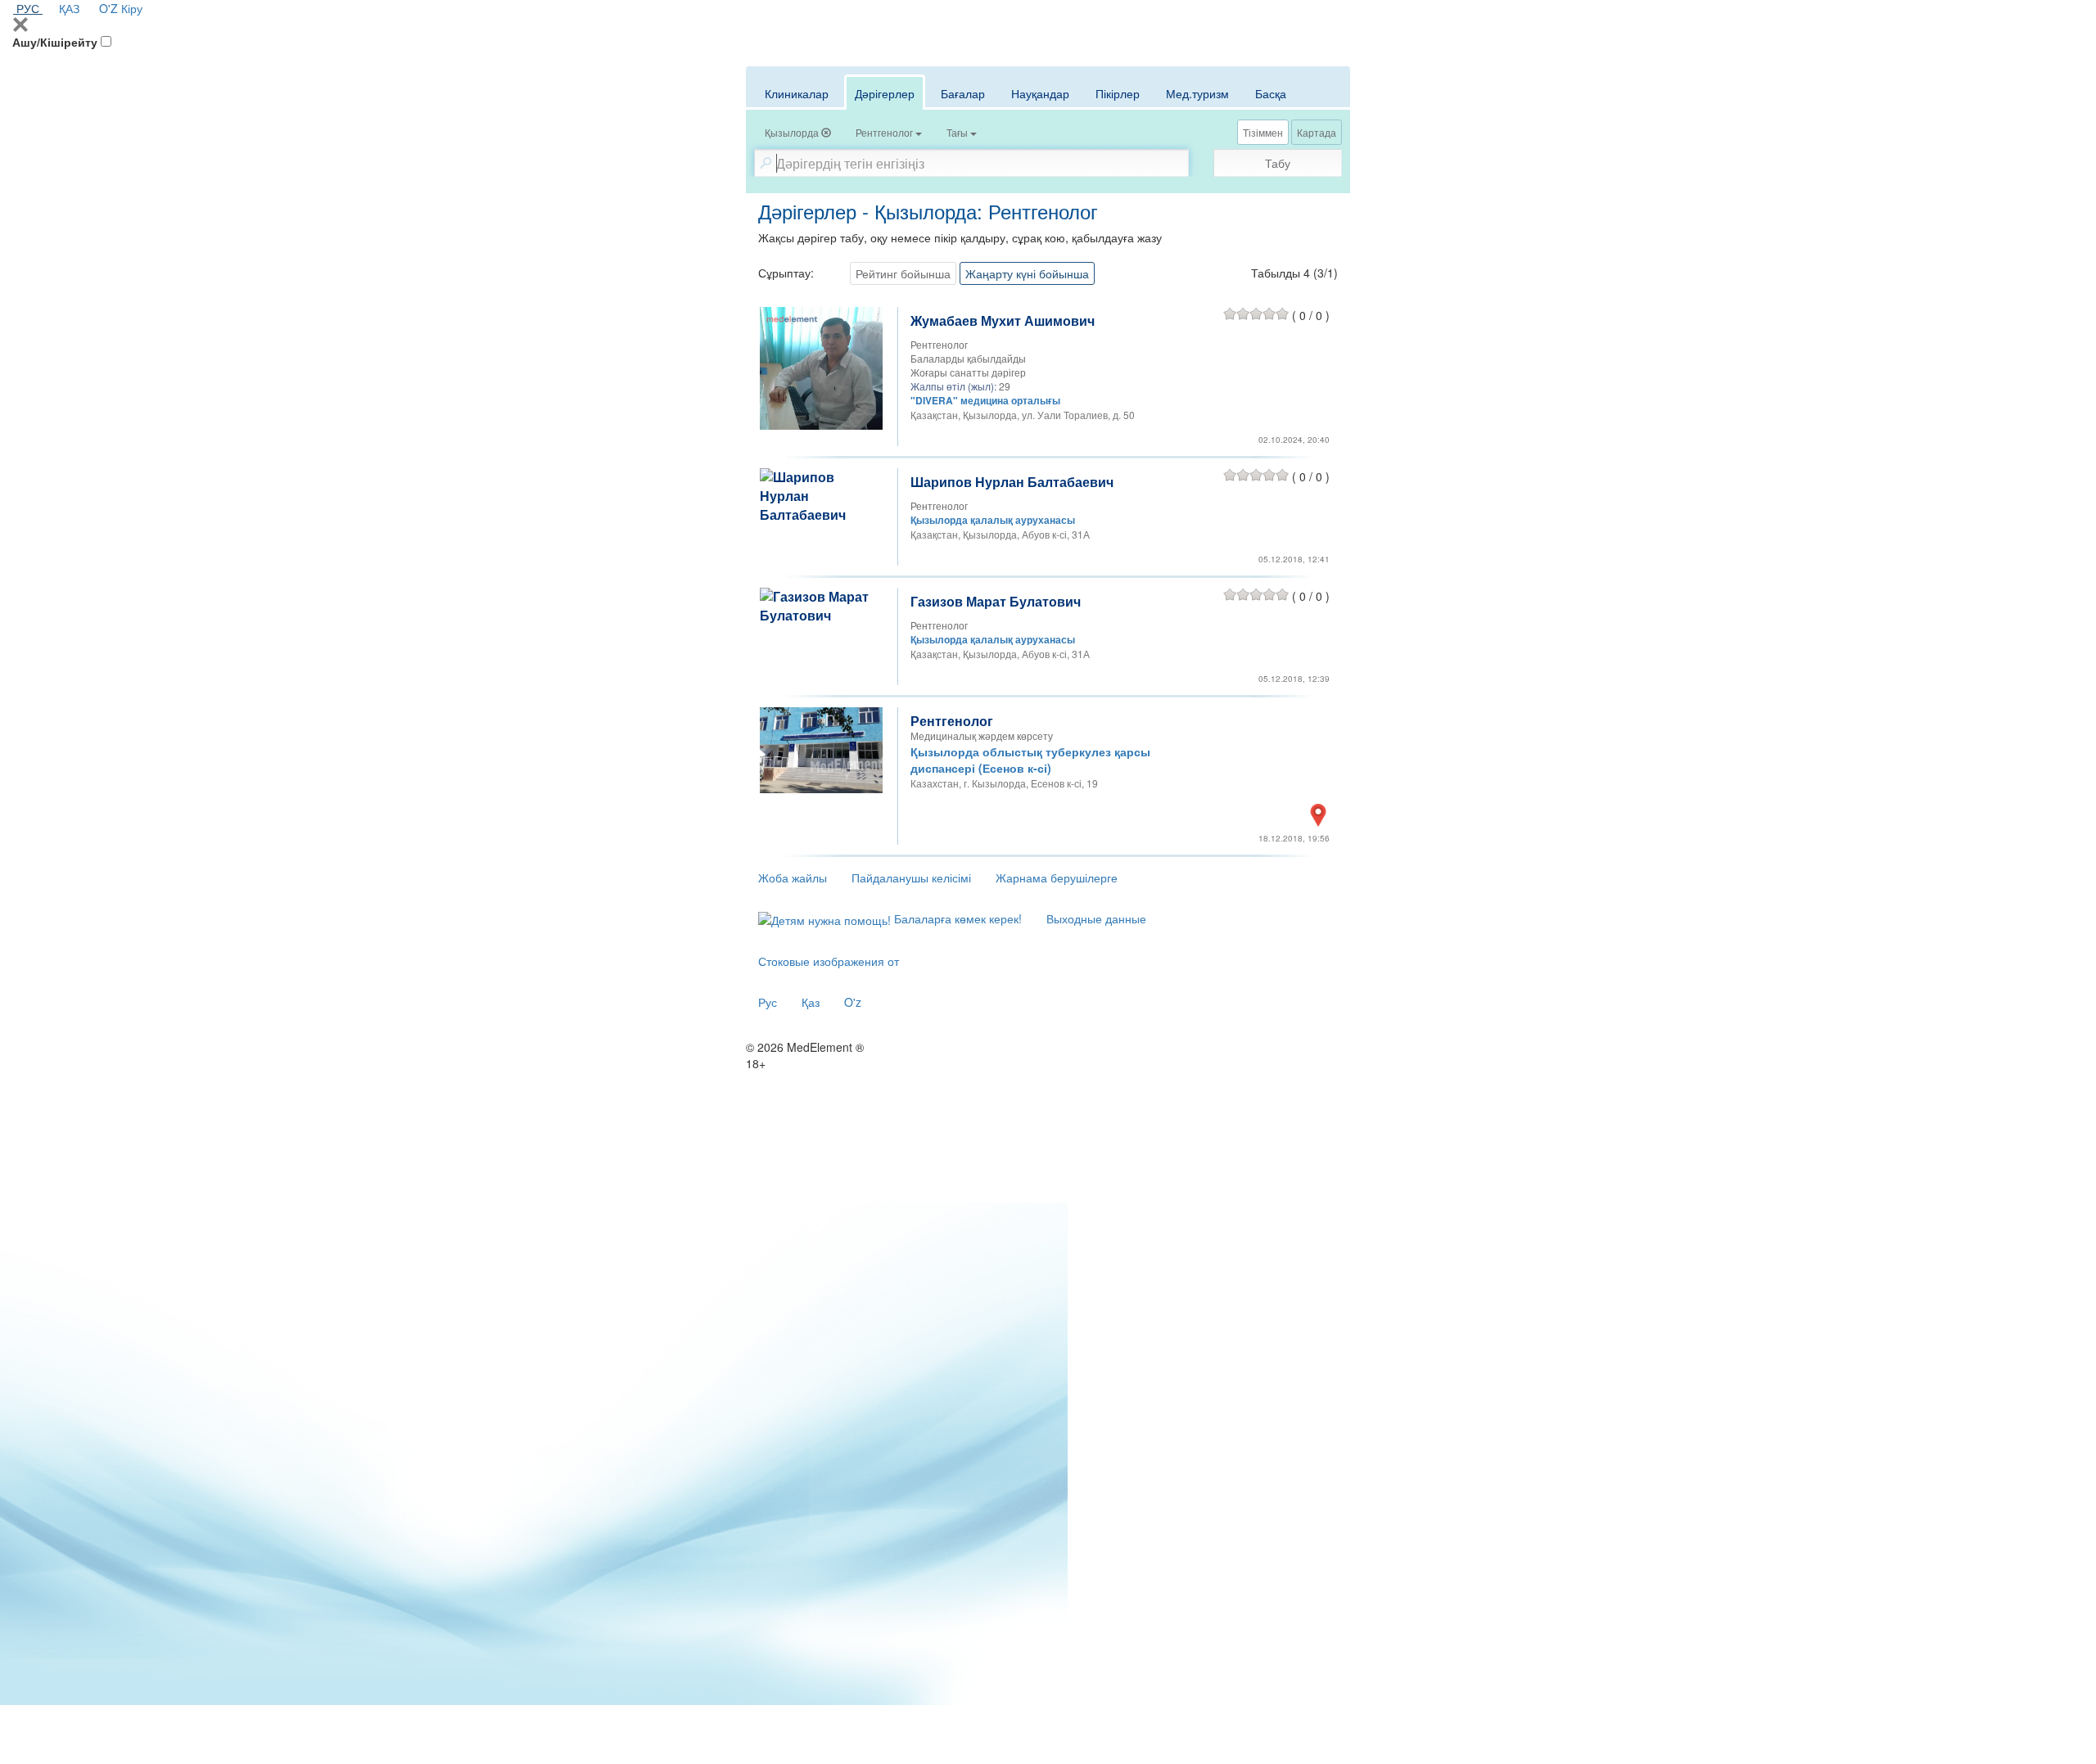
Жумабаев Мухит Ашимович (1003, 320)
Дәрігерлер (885, 93)
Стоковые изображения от (829, 961)
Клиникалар (797, 93)
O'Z (108, 8)
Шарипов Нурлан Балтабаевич (1012, 482)
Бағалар (963, 93)
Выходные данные (1096, 918)
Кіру (132, 8)
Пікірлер (1118, 93)
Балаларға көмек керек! (956, 918)
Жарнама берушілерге (1057, 877)
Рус (768, 1002)
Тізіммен (1263, 132)
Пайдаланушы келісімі (911, 877)
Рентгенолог (952, 721)
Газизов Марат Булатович (996, 601)
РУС (28, 8)
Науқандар (1040, 93)
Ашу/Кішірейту (55, 42)
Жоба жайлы (793, 877)
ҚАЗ (69, 8)
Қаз (811, 1002)
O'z (853, 1002)
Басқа (1271, 93)
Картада (1317, 132)
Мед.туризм (1197, 93)
